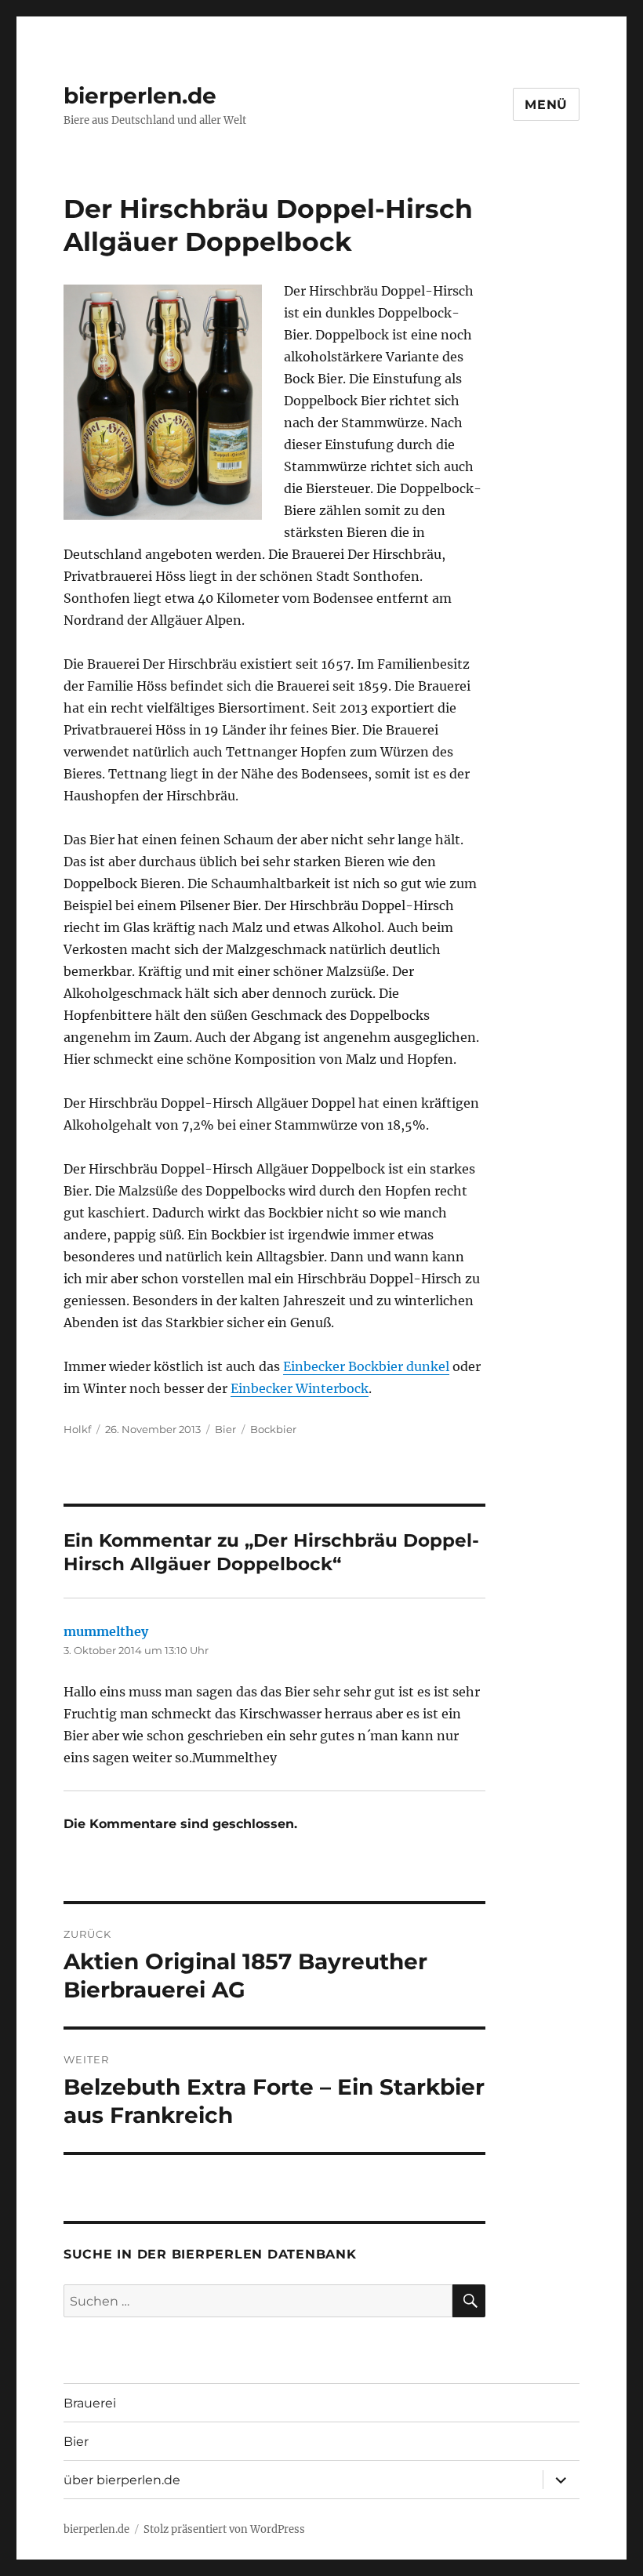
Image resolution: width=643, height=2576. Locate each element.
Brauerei (90, 2403)
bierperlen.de (140, 96)
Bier (225, 1429)
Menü (546, 105)
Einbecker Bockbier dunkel (366, 1366)
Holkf (77, 1429)
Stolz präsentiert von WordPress (224, 2529)
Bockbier (273, 1429)
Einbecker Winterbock (300, 1388)
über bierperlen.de (122, 2480)
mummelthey (106, 1631)
